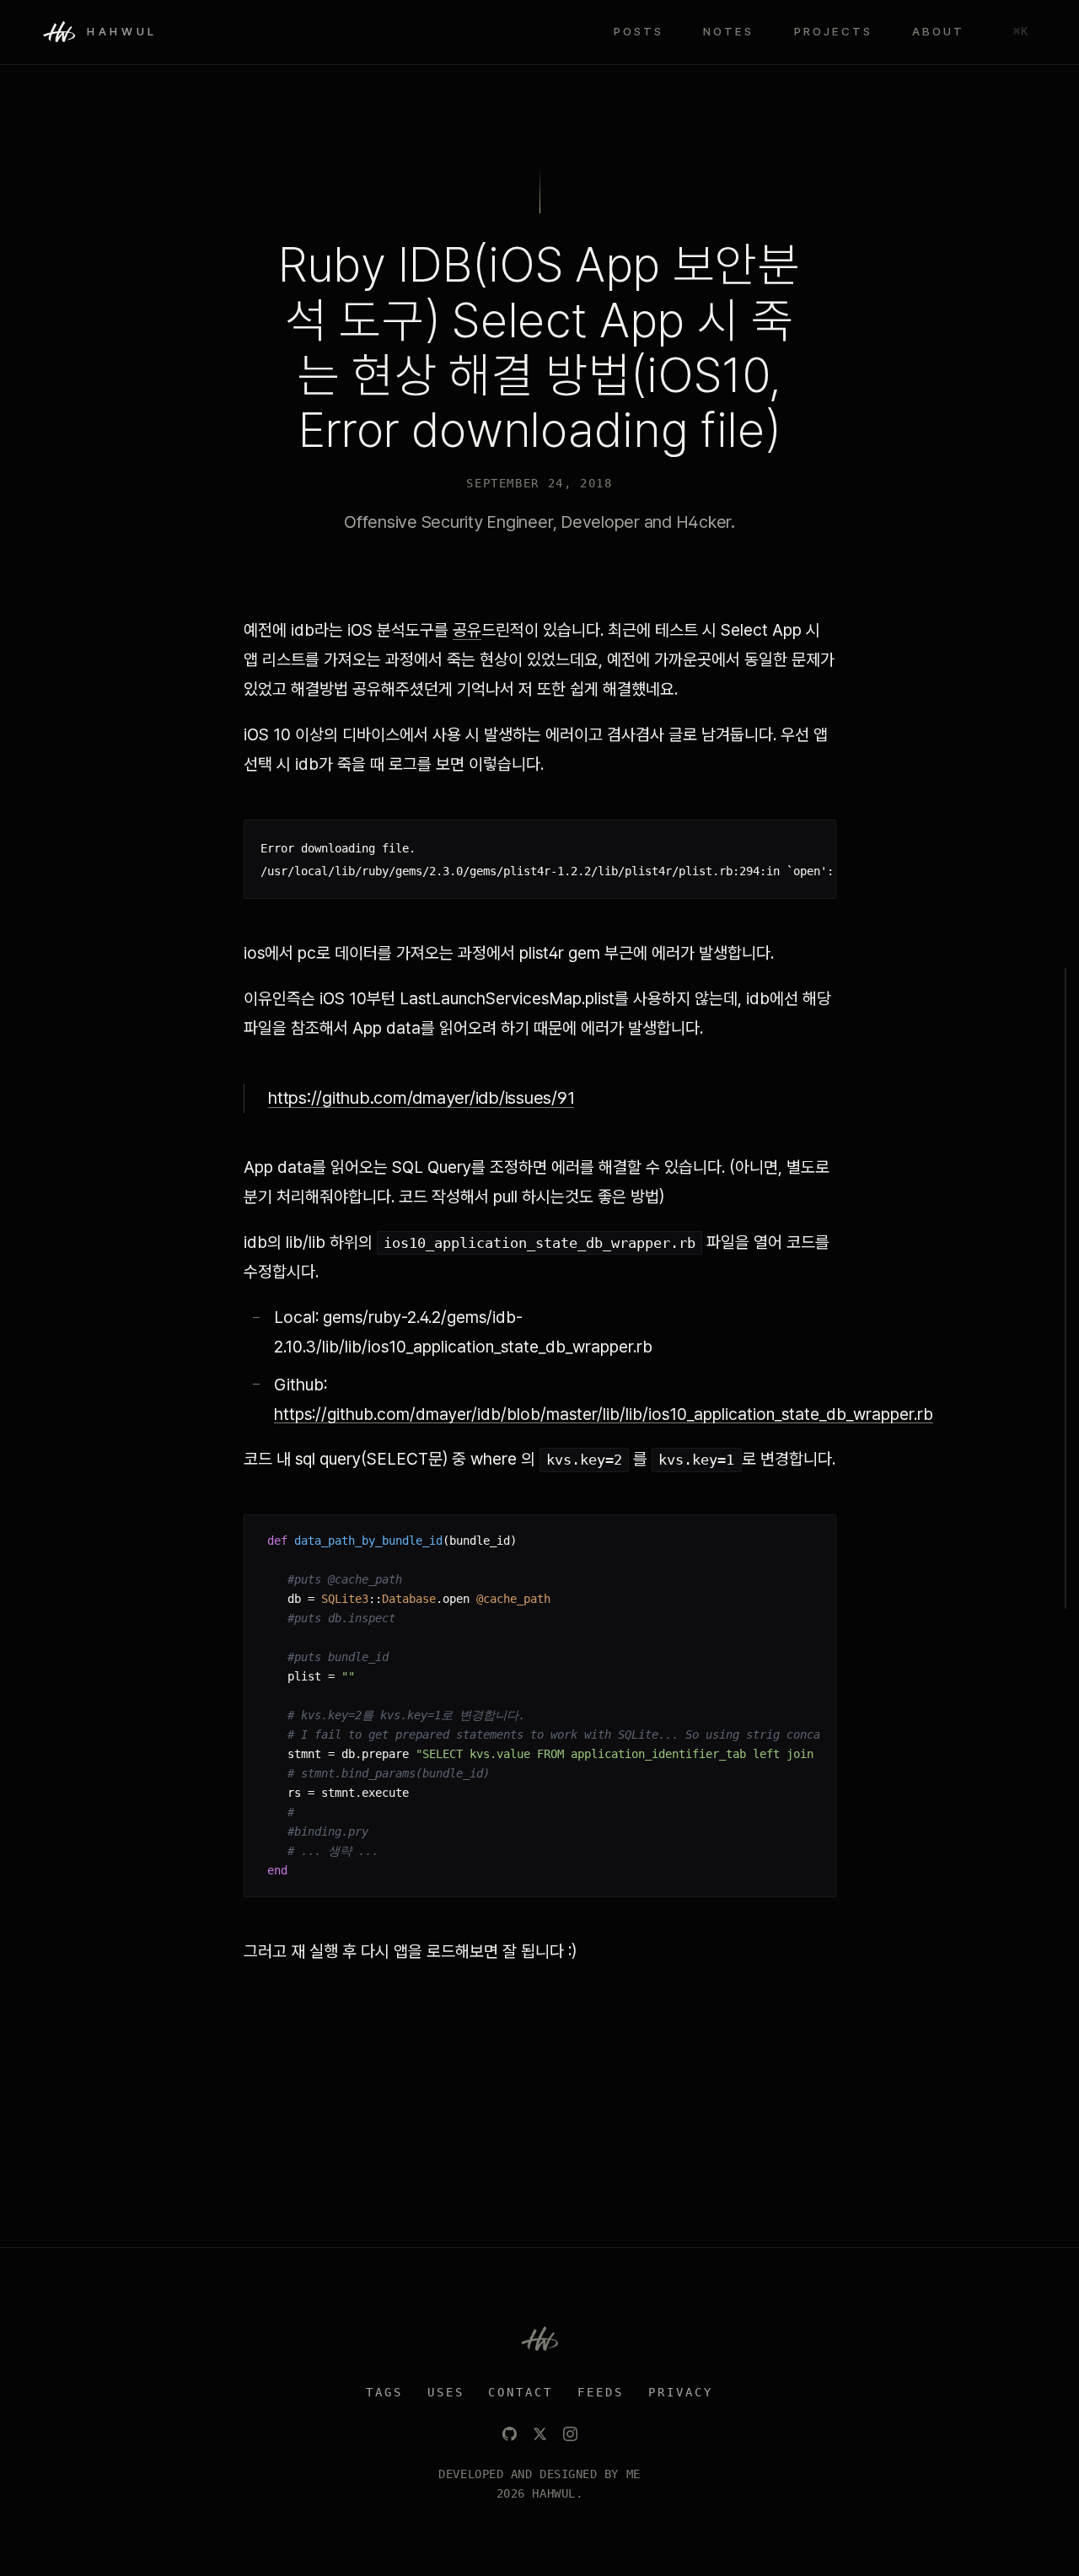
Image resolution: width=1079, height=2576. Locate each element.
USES (446, 2392)
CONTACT (521, 2392)
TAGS (384, 2392)
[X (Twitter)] (540, 2434)
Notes (728, 31)
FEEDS (601, 2392)
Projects (833, 31)
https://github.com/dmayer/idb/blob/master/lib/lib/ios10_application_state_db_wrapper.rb (604, 1414)
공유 (467, 630)
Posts (639, 31)
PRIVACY (681, 2392)
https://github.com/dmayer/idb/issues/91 (421, 1098)
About (938, 31)
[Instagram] (570, 2434)
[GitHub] (510, 2434)
